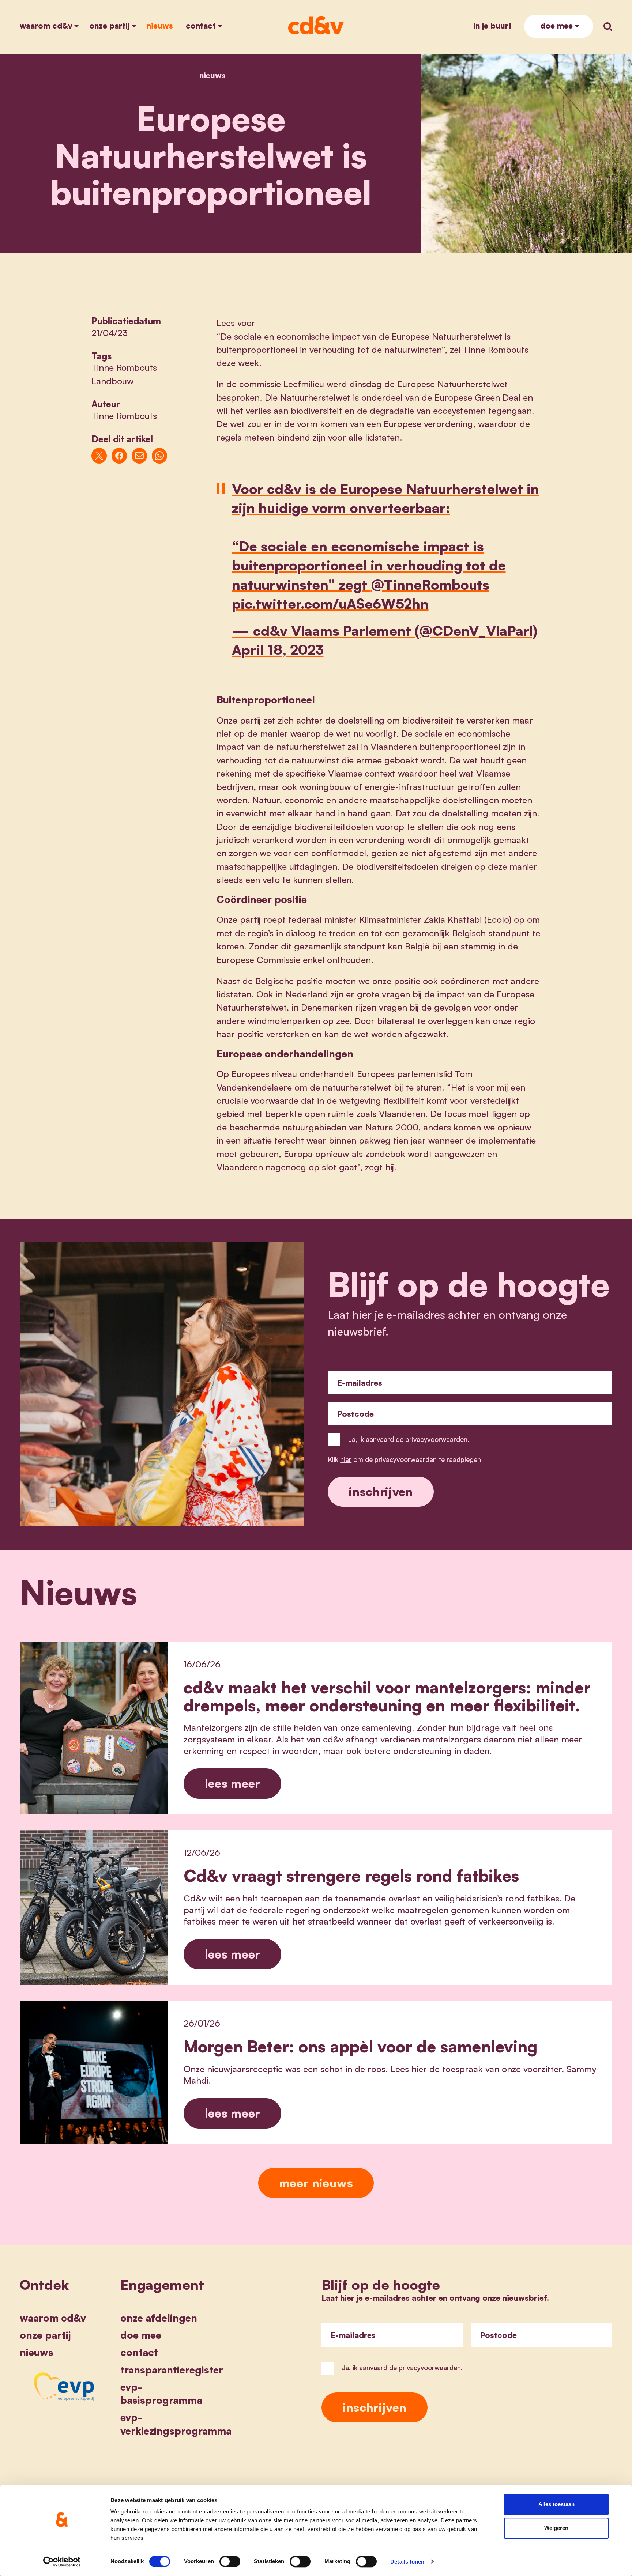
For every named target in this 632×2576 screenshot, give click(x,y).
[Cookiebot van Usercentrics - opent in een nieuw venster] (62, 2562)
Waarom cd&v (46, 25)
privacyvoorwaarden (430, 2367)
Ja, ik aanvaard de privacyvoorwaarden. (409, 1439)
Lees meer (233, 1783)
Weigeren (556, 2528)
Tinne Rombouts (124, 367)
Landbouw (113, 381)
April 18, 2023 (278, 649)
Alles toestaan (556, 2504)
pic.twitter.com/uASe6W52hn (330, 603)
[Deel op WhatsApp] (160, 456)
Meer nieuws (316, 2183)
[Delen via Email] (140, 456)
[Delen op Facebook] (119, 456)
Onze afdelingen (159, 2318)
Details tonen (407, 2562)
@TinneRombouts (430, 584)
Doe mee (556, 25)
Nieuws (160, 25)
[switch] (230, 2561)
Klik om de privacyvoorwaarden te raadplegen (404, 1459)
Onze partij (109, 25)
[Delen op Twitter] (99, 456)
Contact (201, 25)
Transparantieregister (172, 2370)
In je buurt (492, 25)
